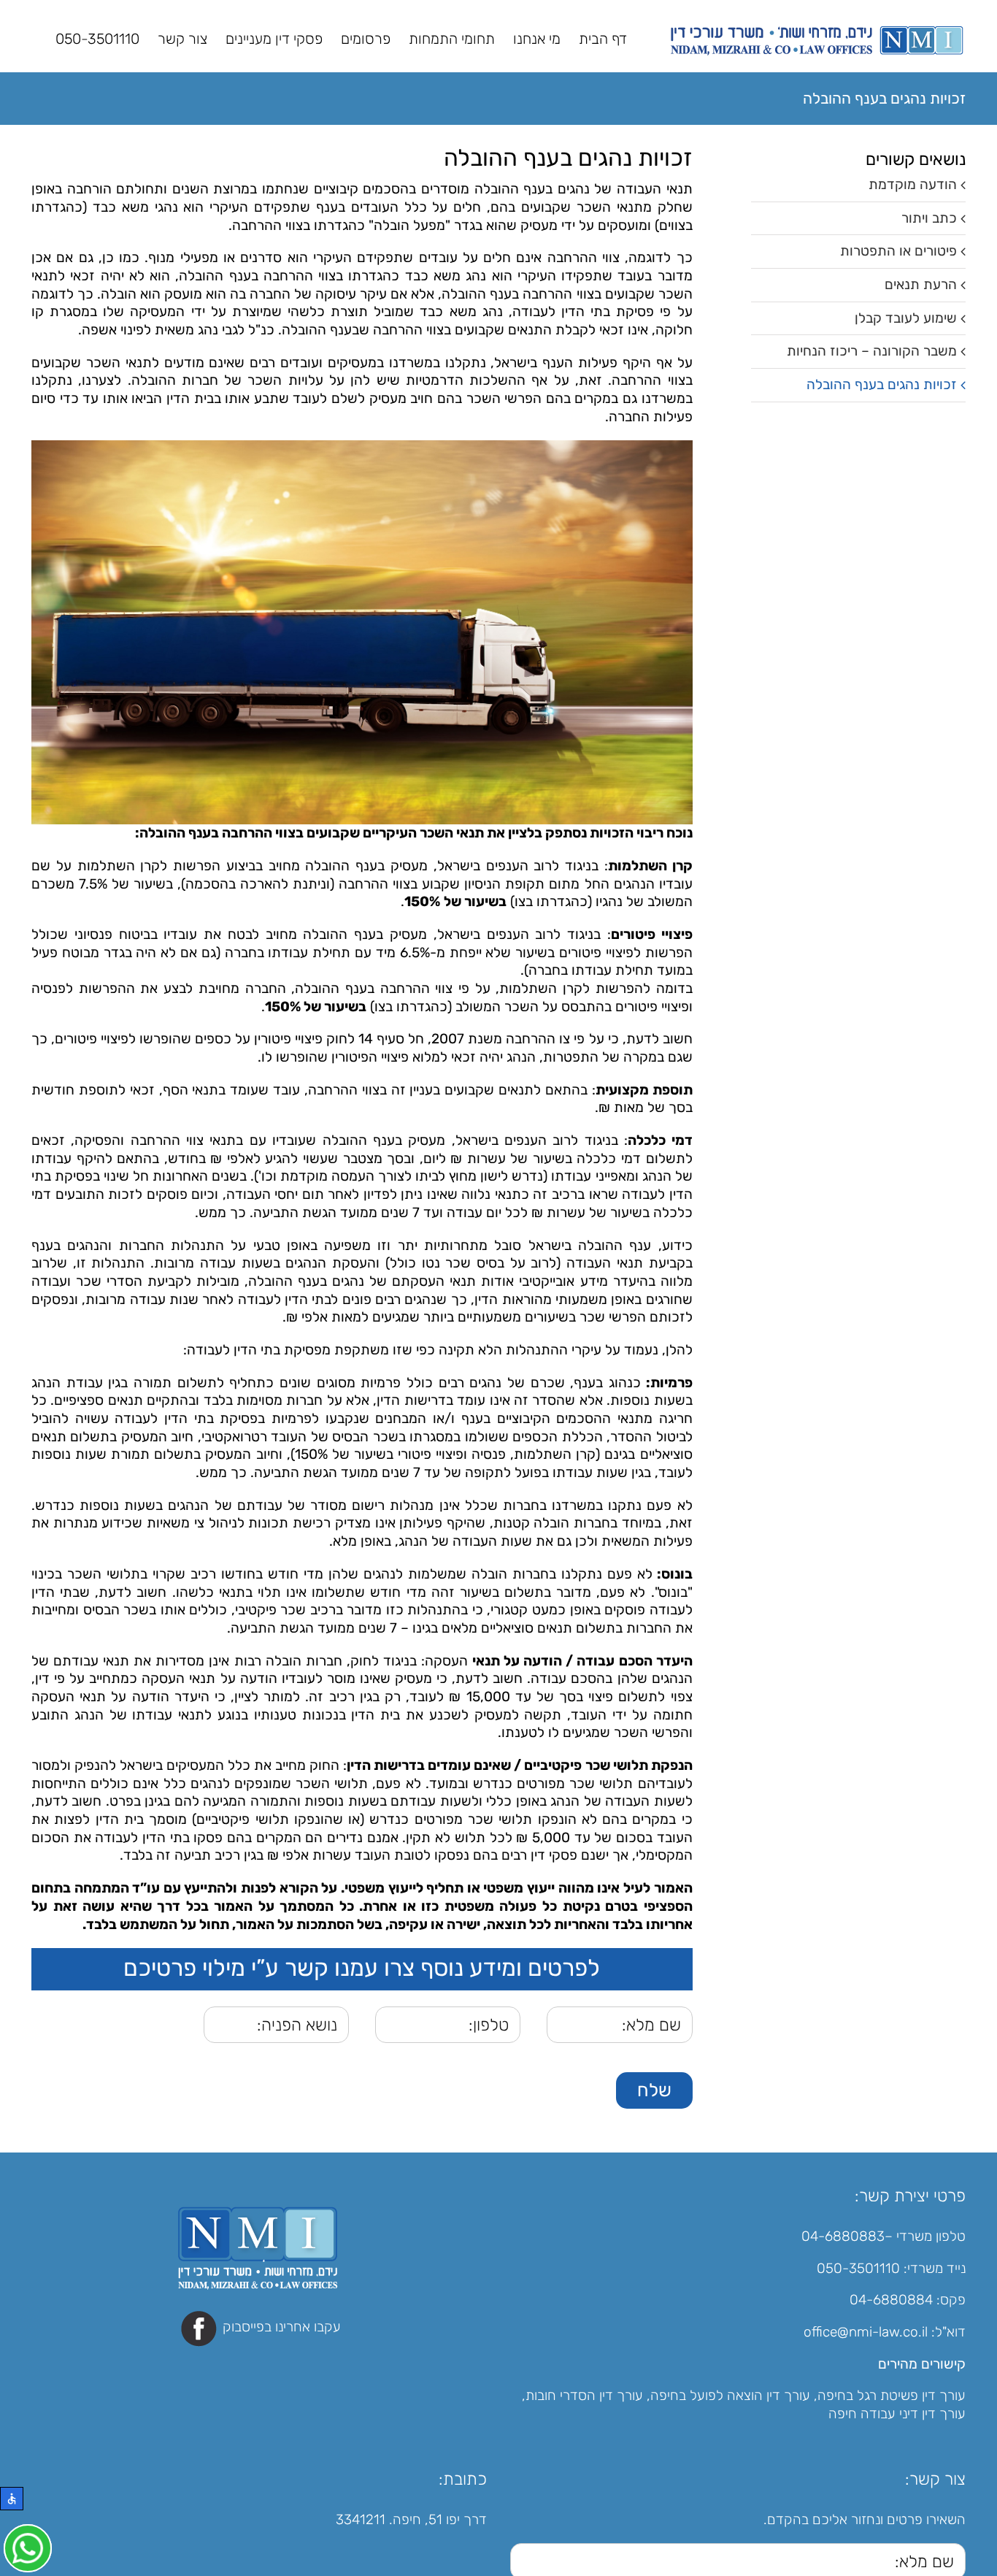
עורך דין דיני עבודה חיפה (897, 2414)
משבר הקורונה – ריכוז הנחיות (872, 351)
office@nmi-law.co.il (866, 2332)
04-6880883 (843, 2236)
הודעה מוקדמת (913, 184)
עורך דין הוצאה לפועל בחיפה (730, 2396)
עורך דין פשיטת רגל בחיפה (892, 2396)
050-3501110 (858, 2268)
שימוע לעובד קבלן (906, 318)
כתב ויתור (929, 218)
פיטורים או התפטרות (898, 251)
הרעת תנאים (921, 284)
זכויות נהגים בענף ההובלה (882, 384)
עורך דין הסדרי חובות (584, 2396)
